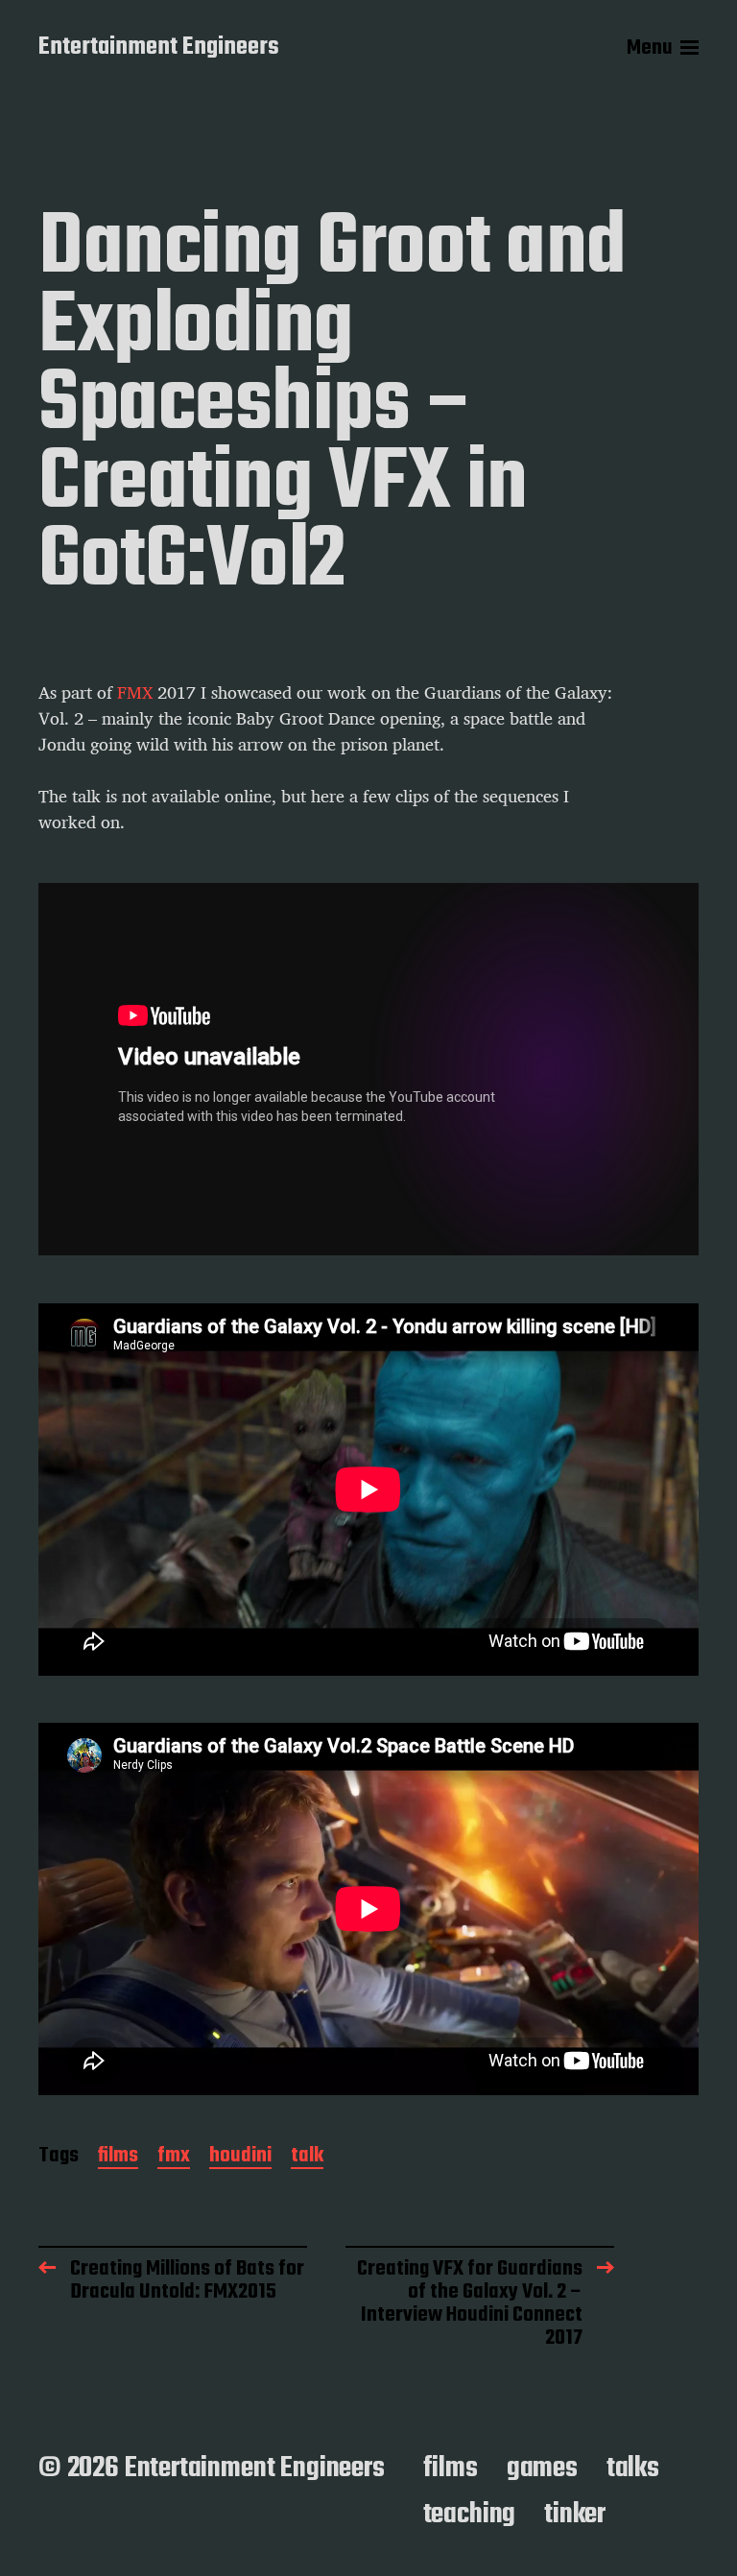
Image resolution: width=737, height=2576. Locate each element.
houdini (240, 2157)
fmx (174, 2157)
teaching (470, 2515)
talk (307, 2157)
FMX (135, 692)
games (542, 2469)
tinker (575, 2515)
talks (633, 2469)
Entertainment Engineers (159, 48)
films (118, 2157)
